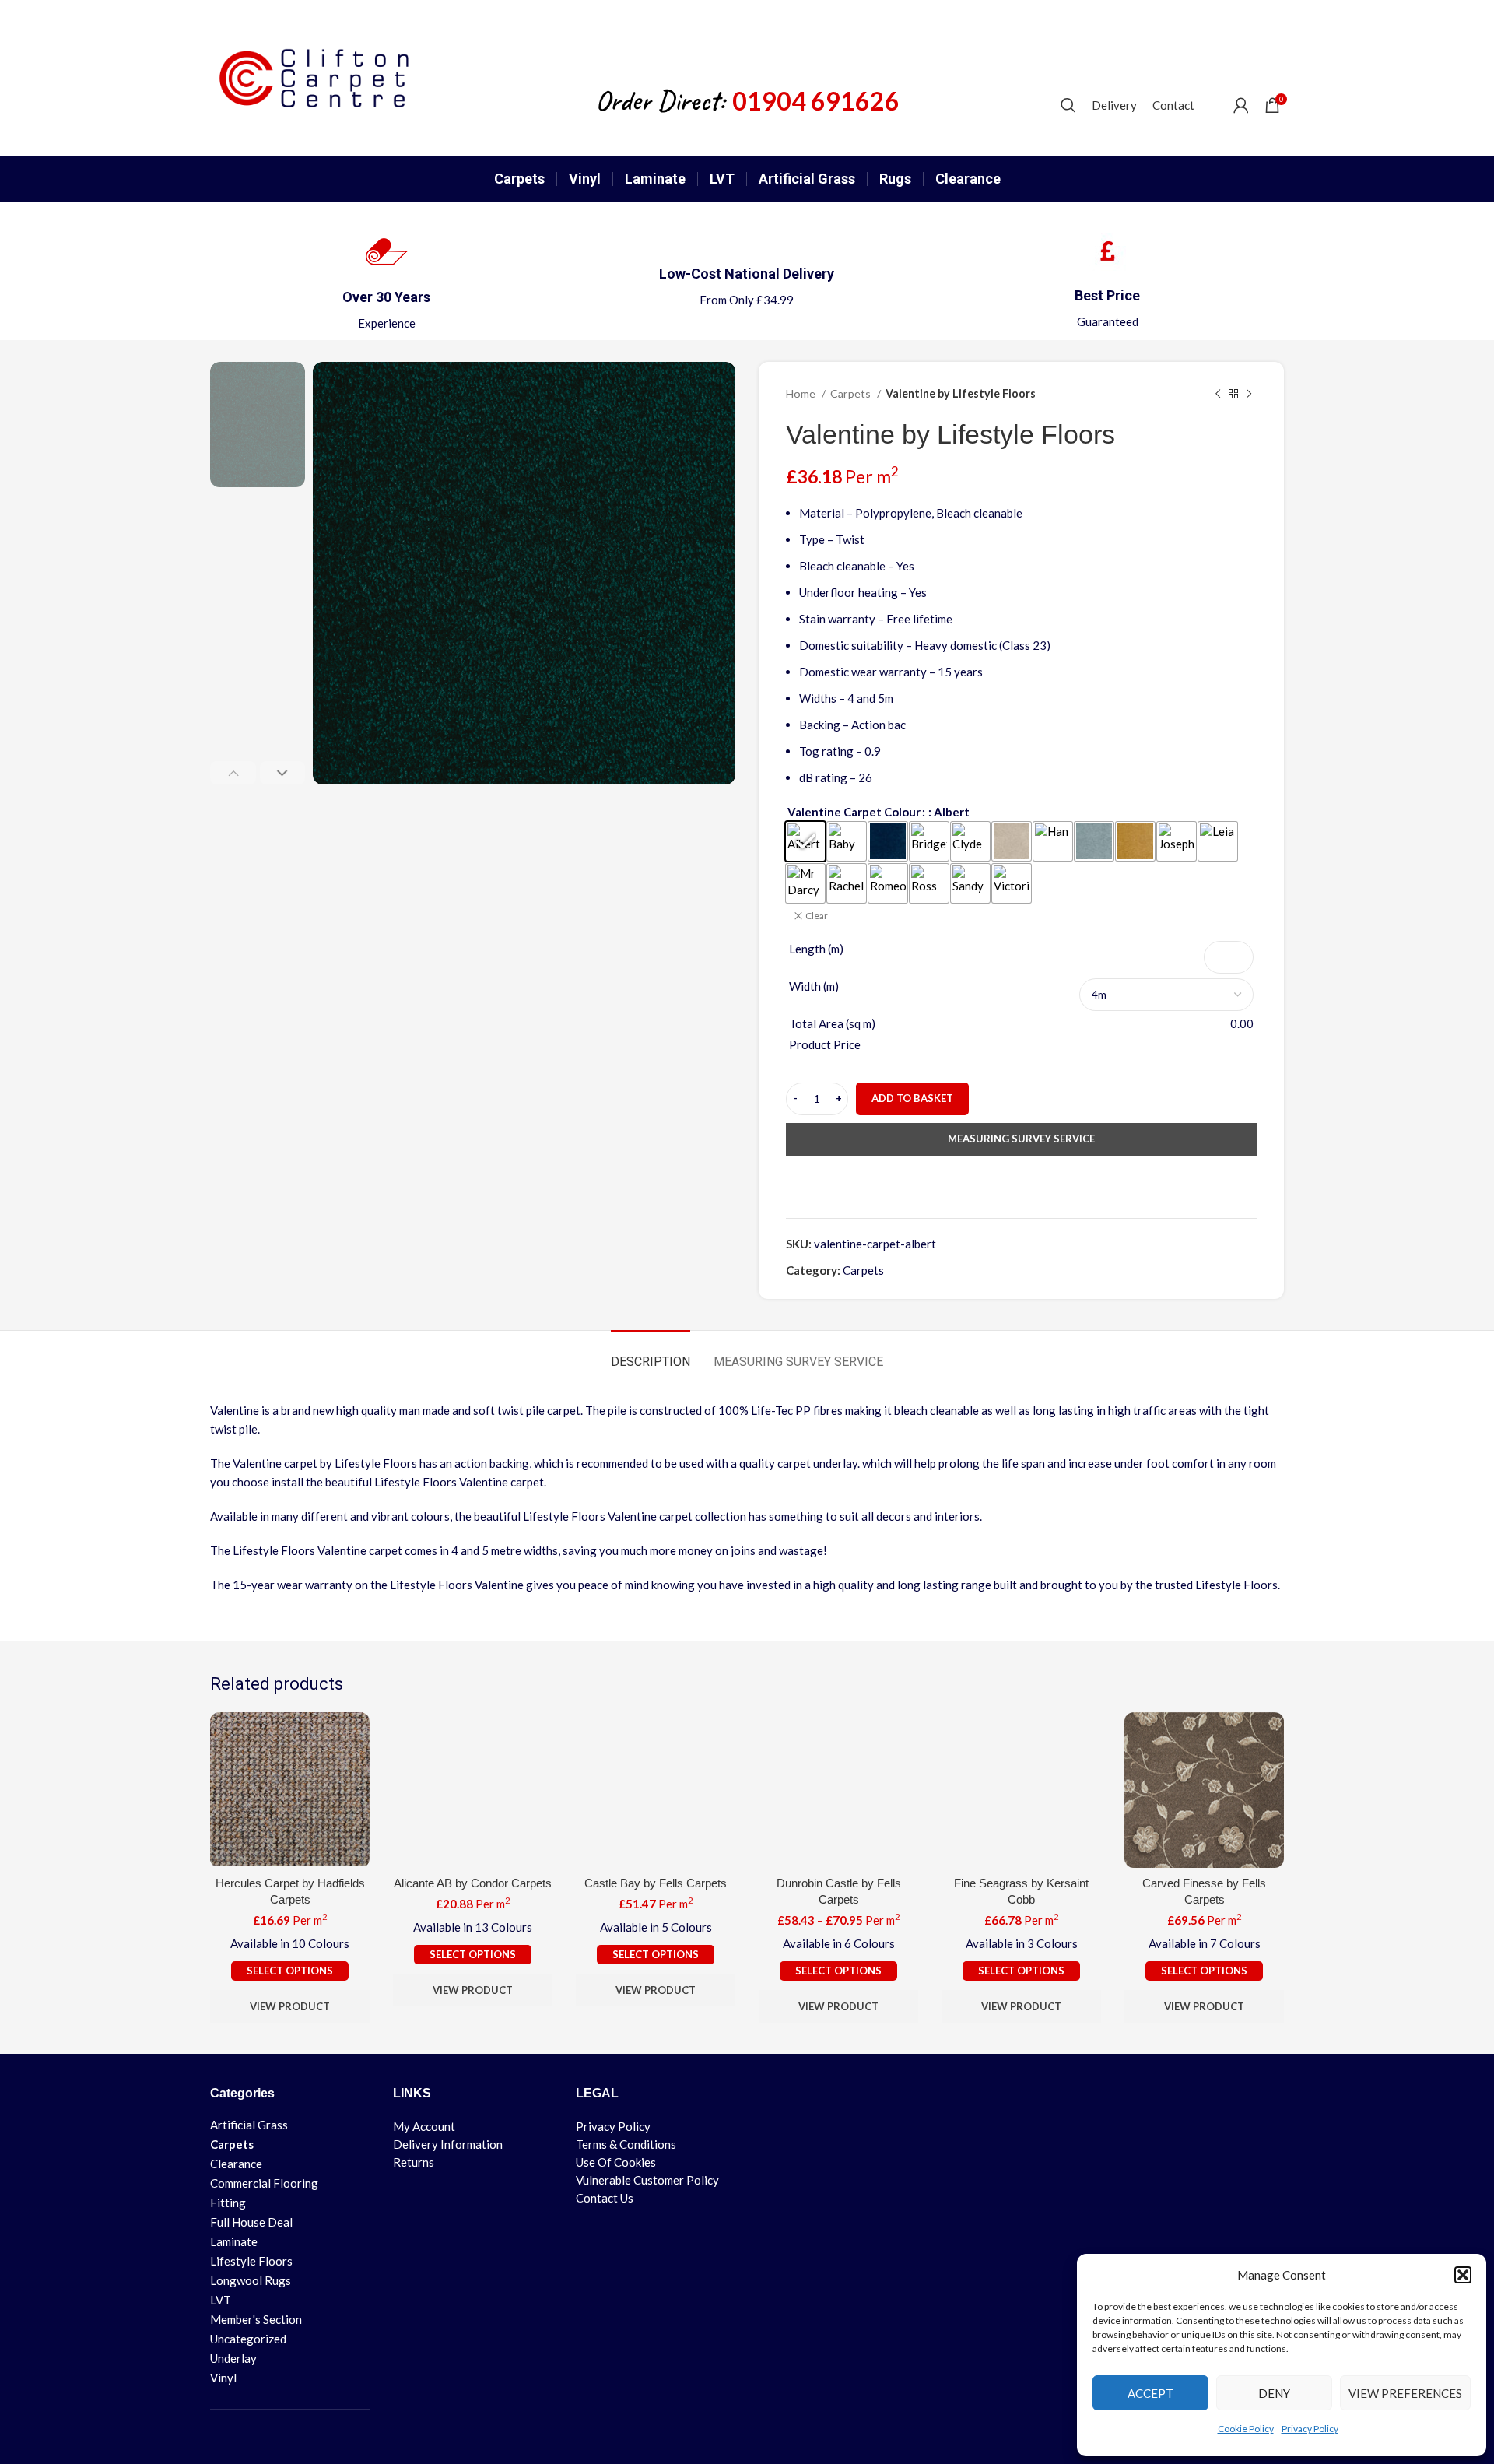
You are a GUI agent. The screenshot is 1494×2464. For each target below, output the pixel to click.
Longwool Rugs (239, 2280)
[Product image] (290, 1790)
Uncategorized (239, 2339)
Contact (1173, 105)
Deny (1274, 2393)
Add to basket (912, 1098)
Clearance (236, 2164)
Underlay (233, 2358)
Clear (817, 916)
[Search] (1068, 105)
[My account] (1241, 105)
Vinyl (223, 2378)
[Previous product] (1218, 395)
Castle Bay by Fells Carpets (656, 1883)
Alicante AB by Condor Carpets (473, 1883)
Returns (414, 2162)
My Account (424, 2126)
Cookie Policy (1246, 2429)
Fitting (228, 2203)
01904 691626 (816, 101)
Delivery (1114, 105)
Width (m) (814, 986)
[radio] (805, 841)
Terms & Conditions (626, 2144)
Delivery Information (448, 2144)
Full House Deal (239, 2222)
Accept (1150, 2393)
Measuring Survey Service (1021, 1139)
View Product (290, 2006)
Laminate (234, 2241)
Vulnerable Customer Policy (647, 2180)
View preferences (1405, 2393)
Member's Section (239, 2319)
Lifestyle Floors (239, 2261)
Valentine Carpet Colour (854, 812)
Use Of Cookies (616, 2162)
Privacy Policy (1310, 2429)
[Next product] (1249, 395)
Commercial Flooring (239, 2183)
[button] (1463, 2275)
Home (802, 393)
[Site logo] (322, 76)
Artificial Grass (239, 2125)
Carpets (852, 393)
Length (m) (816, 949)
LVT (221, 2300)
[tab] (651, 1354)
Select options (290, 1971)
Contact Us (605, 2198)
